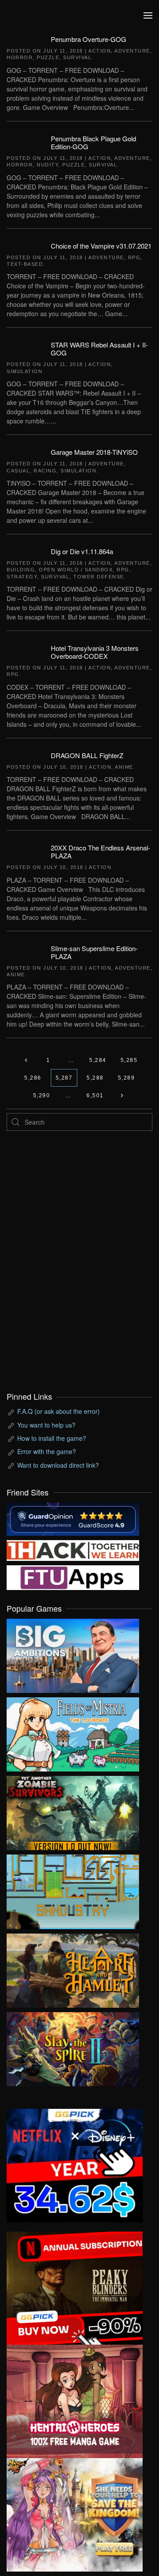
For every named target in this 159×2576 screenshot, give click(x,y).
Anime (124, 767)
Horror (20, 57)
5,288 (95, 1078)
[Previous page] (26, 1060)
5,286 (33, 1078)
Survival (77, 57)
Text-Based (25, 264)
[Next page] (122, 1095)
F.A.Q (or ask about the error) (59, 1411)
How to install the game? (52, 1438)
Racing (45, 471)
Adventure (132, 51)
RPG (134, 257)
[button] (148, 15)
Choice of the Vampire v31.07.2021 (101, 246)
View (73, 1654)
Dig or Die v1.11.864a (82, 551)
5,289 (127, 1078)
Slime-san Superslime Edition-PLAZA (94, 952)
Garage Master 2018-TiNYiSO (94, 452)
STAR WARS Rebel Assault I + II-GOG (99, 349)
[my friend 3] (73, 1549)
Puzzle (48, 57)
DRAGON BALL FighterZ (87, 755)
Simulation (25, 371)
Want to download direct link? (58, 1465)
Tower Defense (99, 577)
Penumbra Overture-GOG (89, 39)
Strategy (22, 577)
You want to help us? (46, 1425)
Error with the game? (47, 1451)
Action (100, 51)
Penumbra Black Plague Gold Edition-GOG (93, 142)
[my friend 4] (73, 1577)
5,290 (42, 1095)
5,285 (129, 1060)
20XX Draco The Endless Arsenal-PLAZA (100, 852)
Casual (18, 471)
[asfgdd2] (75, 2400)
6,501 (95, 1095)
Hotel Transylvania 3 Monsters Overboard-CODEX (95, 652)
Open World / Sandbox (76, 570)
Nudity (47, 165)
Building (21, 570)
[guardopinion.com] (73, 1518)
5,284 (98, 1060)
